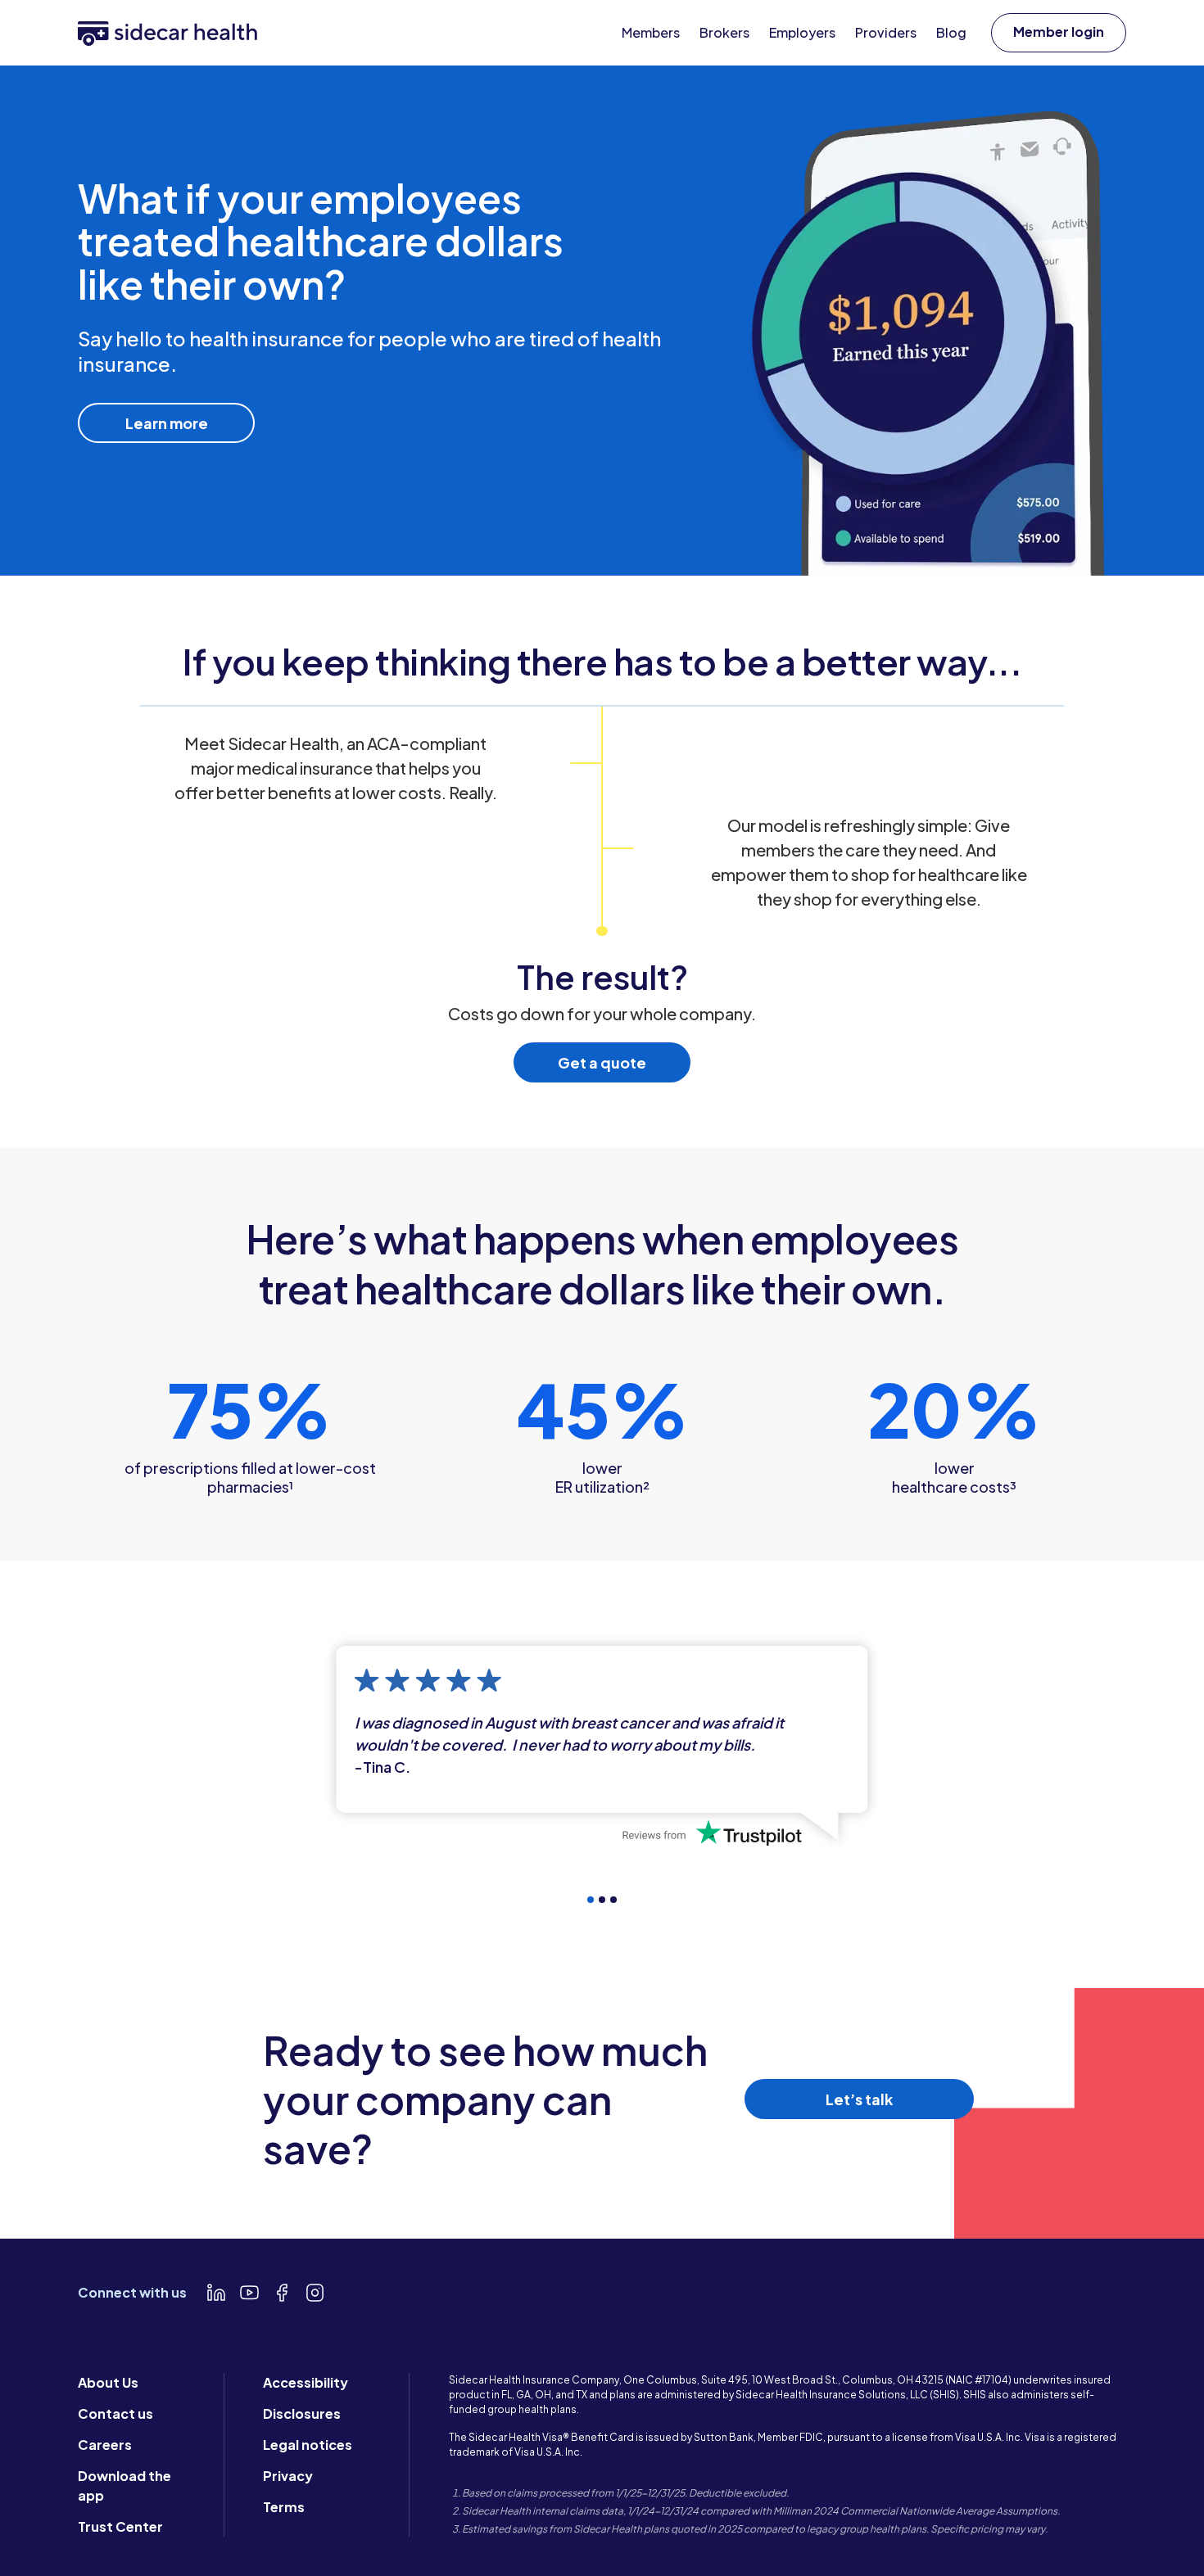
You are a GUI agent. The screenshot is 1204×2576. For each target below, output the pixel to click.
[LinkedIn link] (216, 2293)
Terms (284, 2507)
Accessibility (306, 2382)
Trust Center (120, 2526)
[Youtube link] (249, 2293)
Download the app (124, 2486)
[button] (1059, 33)
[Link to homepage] (167, 32)
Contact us (115, 2413)
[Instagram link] (315, 2293)
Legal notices (308, 2445)
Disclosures (302, 2413)
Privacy (288, 2476)
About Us (108, 2382)
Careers (105, 2445)
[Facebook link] (282, 2293)
